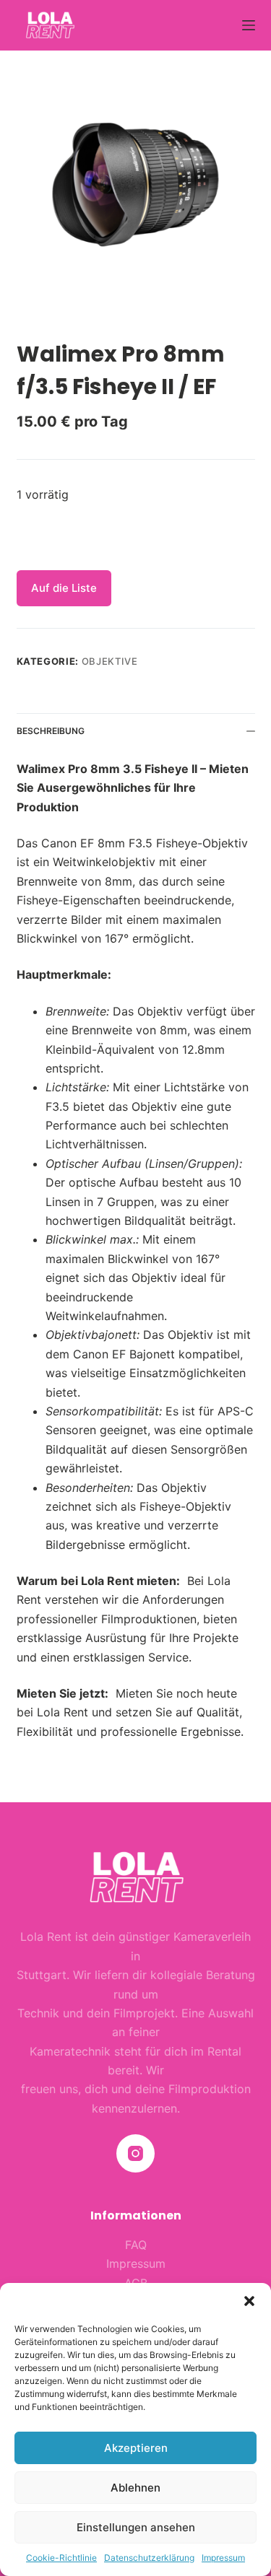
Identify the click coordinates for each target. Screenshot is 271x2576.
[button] (249, 2301)
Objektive (110, 661)
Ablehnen (135, 2488)
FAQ (136, 2245)
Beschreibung (51, 731)
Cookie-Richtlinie (61, 2558)
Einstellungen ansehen (136, 2527)
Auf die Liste (64, 588)
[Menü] (249, 25)
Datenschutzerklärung (149, 2558)
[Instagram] (135, 2153)
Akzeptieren (136, 2448)
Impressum (223, 2558)
